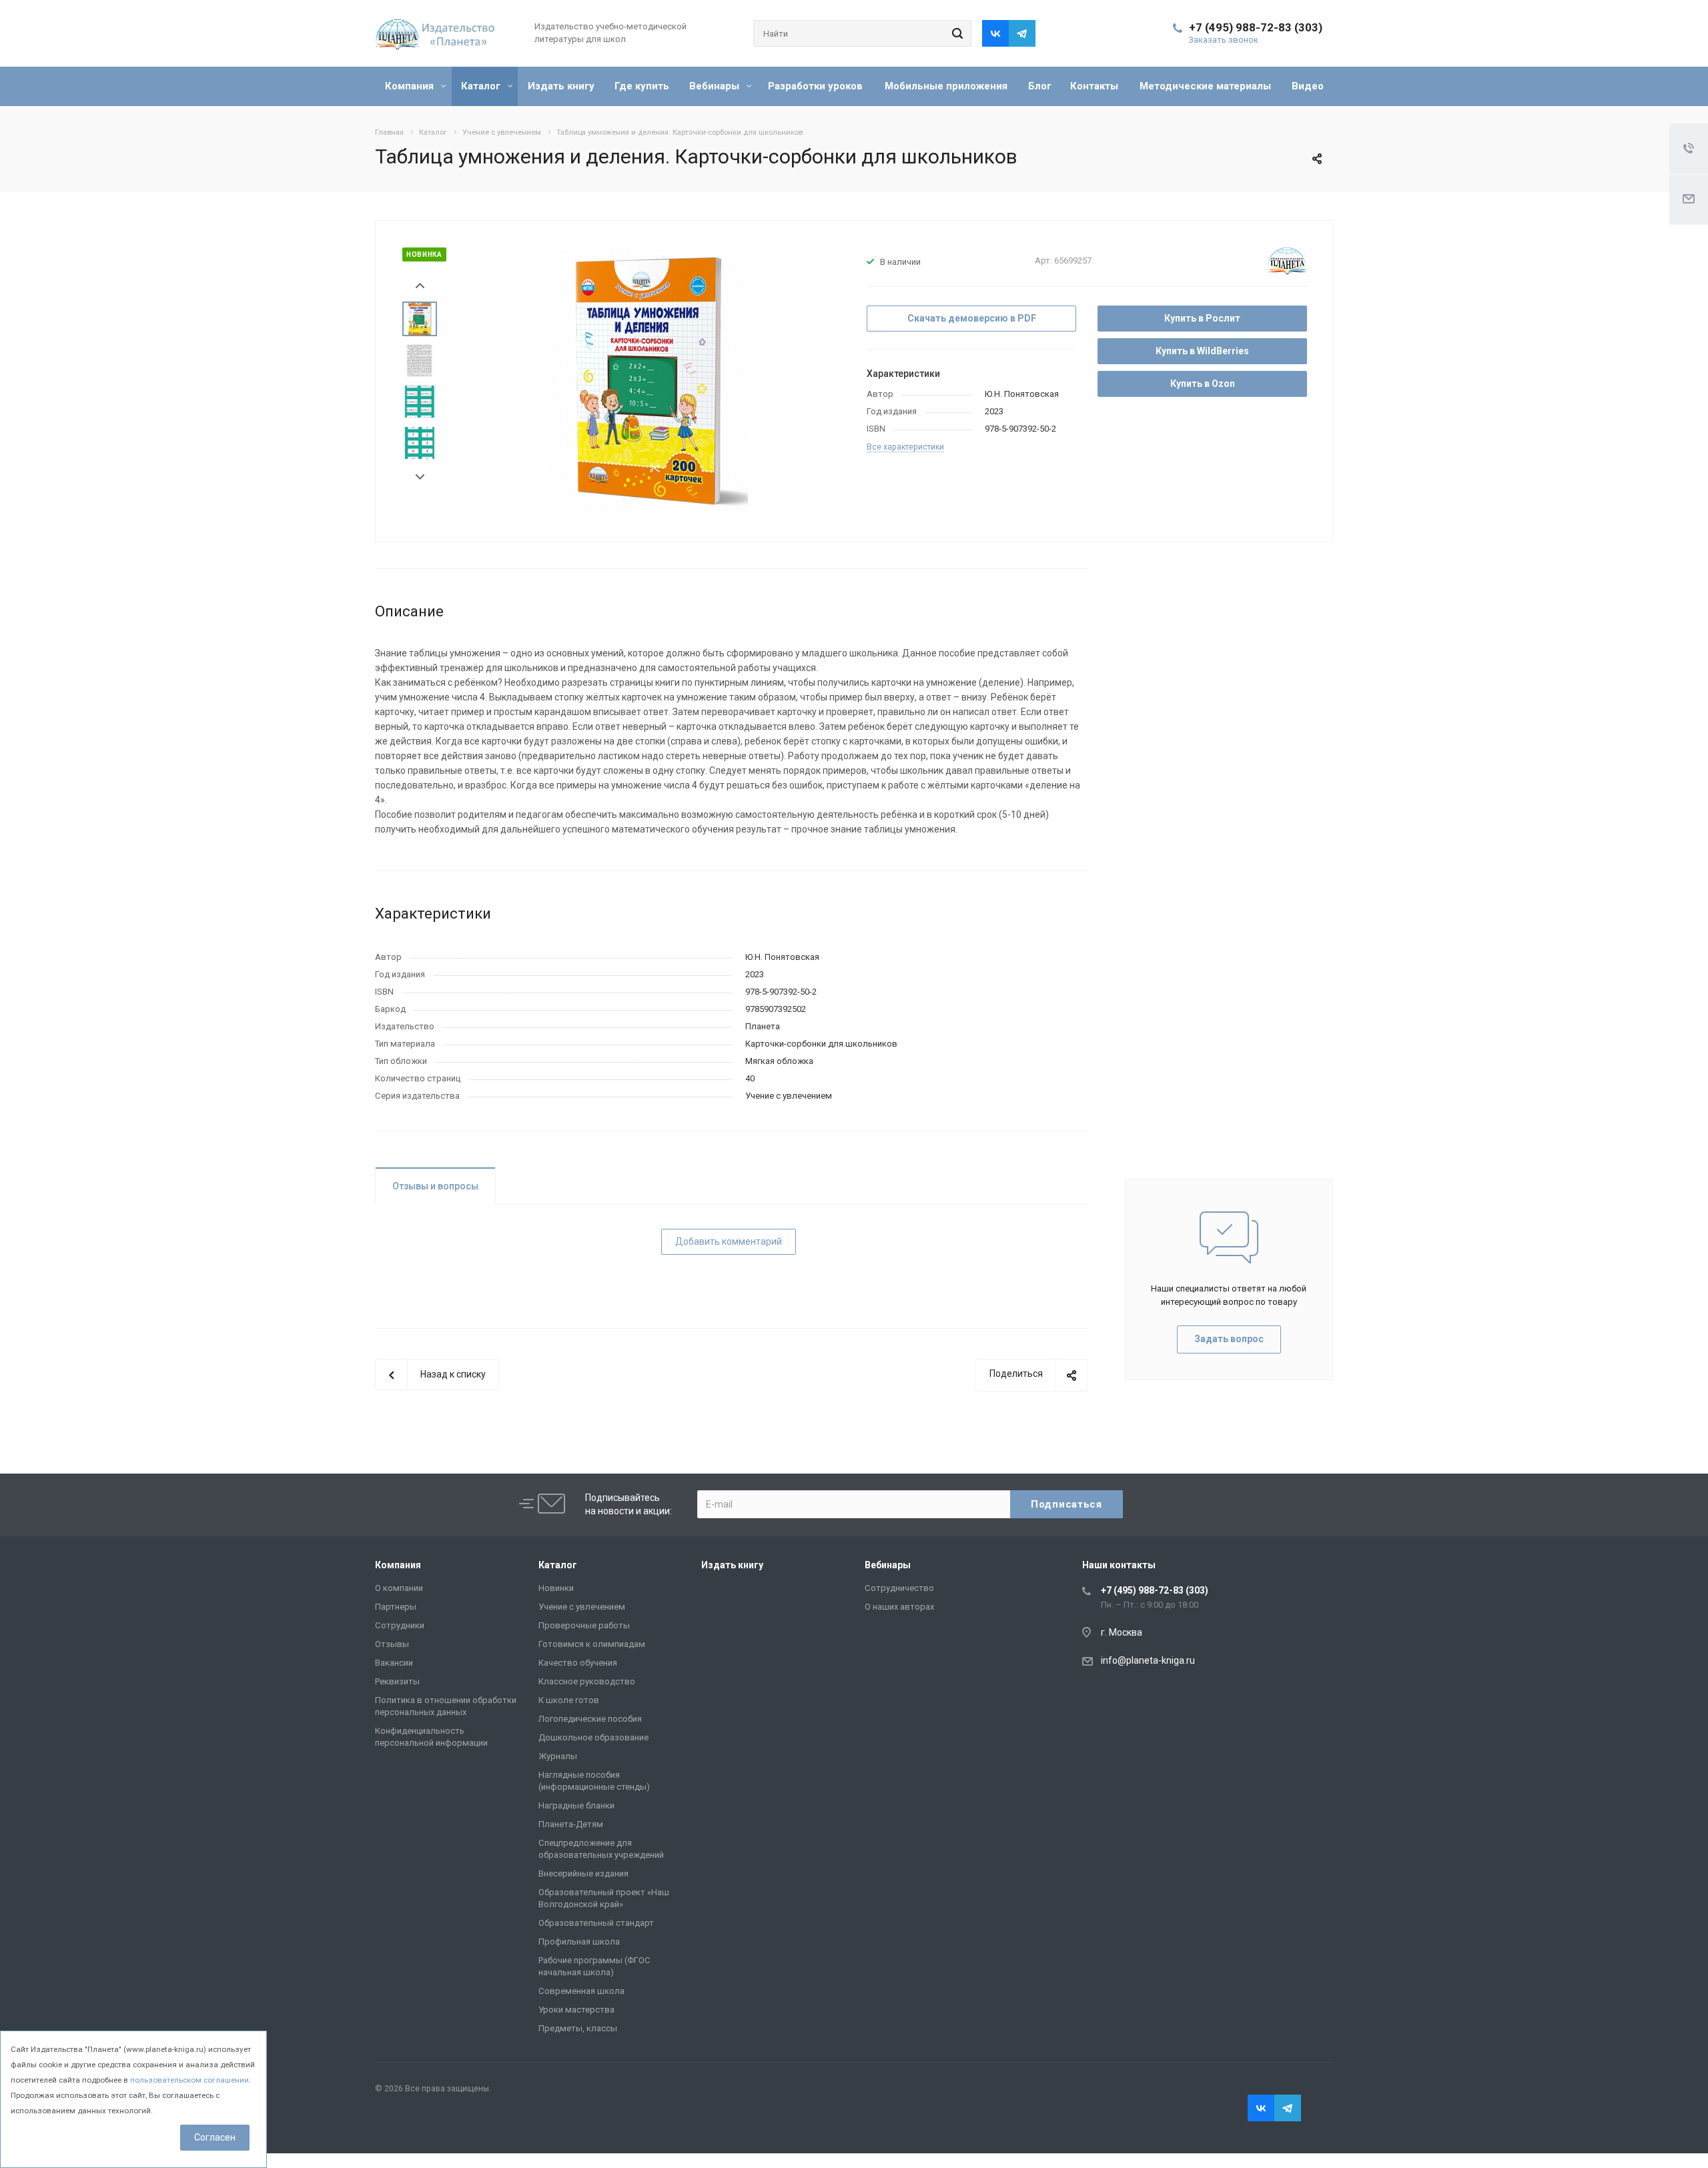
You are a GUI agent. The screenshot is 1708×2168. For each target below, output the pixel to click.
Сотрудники (400, 1625)
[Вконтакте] (995, 33)
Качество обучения (578, 1663)
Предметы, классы (578, 2028)
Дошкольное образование (593, 1737)
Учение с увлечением (582, 1607)
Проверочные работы (584, 1625)
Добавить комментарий (729, 1241)
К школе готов (569, 1700)
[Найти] (955, 33)
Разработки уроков (815, 86)
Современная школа (581, 1991)
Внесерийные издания (583, 1873)
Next (420, 477)
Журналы (558, 1756)
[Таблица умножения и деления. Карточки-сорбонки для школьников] (648, 380)
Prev (420, 286)
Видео (1308, 86)
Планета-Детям (571, 1824)
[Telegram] (1022, 33)
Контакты (1094, 86)
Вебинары (716, 86)
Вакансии (394, 1663)
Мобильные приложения (946, 86)
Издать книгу (561, 86)
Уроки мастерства (576, 2010)
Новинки (556, 1588)
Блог (1040, 86)
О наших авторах (899, 1607)
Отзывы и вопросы (435, 1186)
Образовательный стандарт (596, 1923)
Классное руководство (587, 1681)
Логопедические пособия (590, 1719)
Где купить (642, 86)
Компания (411, 86)
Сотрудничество (899, 1588)
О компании (399, 1588)
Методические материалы (1205, 86)
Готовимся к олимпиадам (592, 1644)
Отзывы (392, 1644)
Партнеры (396, 1607)
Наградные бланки (576, 1805)
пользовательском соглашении (189, 2080)
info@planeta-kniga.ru (1148, 1660)
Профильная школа (579, 1942)
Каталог (482, 86)
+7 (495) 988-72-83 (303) (1256, 27)
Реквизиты (397, 1681)
